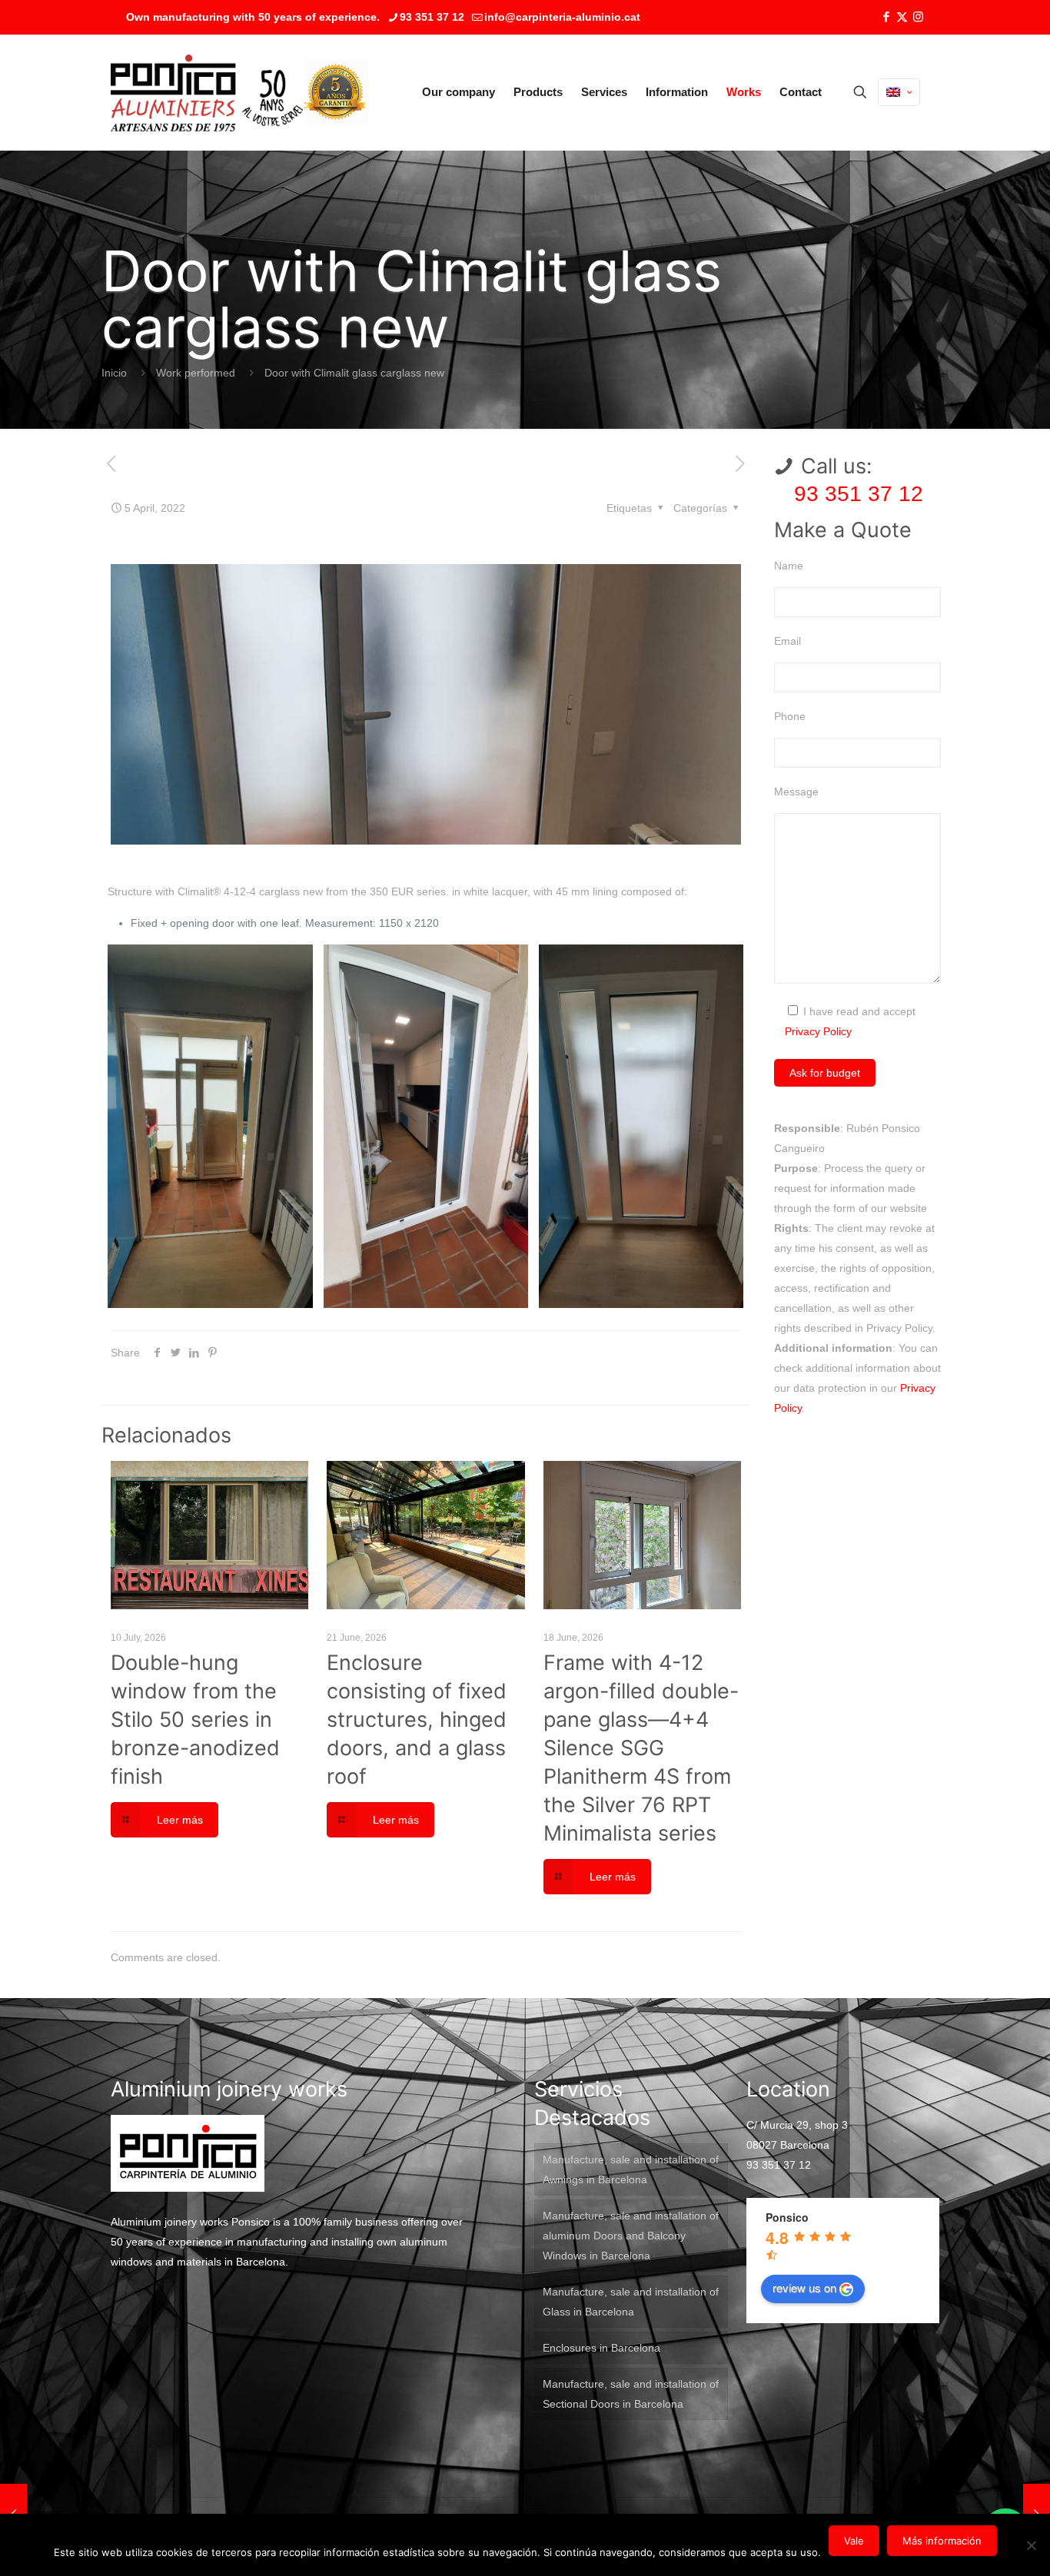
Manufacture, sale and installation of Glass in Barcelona (631, 2302)
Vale (854, 2541)
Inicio (114, 373)
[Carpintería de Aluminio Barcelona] (207, 92)
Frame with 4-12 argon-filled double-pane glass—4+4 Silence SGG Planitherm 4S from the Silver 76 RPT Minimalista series (641, 1748)
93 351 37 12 (432, 17)
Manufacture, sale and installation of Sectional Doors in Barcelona (631, 2394)
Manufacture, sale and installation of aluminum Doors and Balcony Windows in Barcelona (631, 2236)
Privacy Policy (818, 1031)
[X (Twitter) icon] (902, 17)
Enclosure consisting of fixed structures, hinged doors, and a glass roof (417, 1720)
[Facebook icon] (886, 17)
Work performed (196, 373)
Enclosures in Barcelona (601, 2348)
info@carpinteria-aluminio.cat (562, 17)
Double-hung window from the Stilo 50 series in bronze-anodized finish (195, 1720)
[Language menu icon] (899, 92)
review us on (804, 2287)
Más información (942, 2541)
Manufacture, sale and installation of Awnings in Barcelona (631, 2169)
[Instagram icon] (918, 17)
